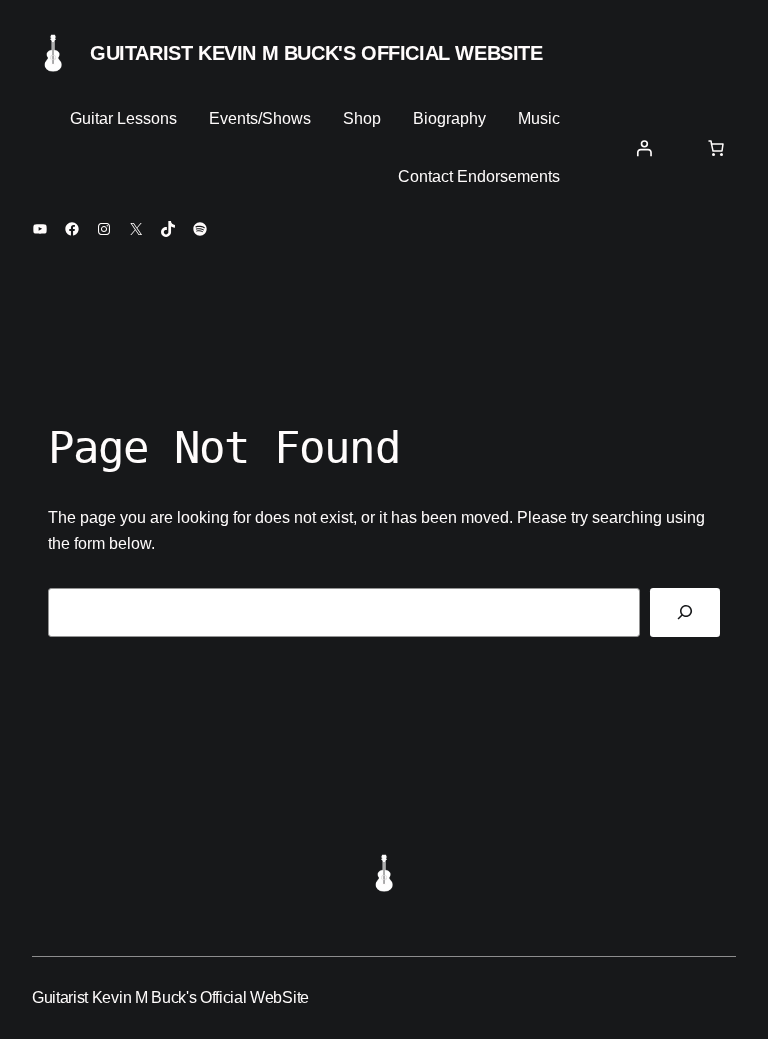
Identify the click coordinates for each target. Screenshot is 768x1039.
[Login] (644, 148)
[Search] (685, 612)
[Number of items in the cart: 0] (716, 148)
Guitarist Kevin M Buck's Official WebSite (316, 53)
